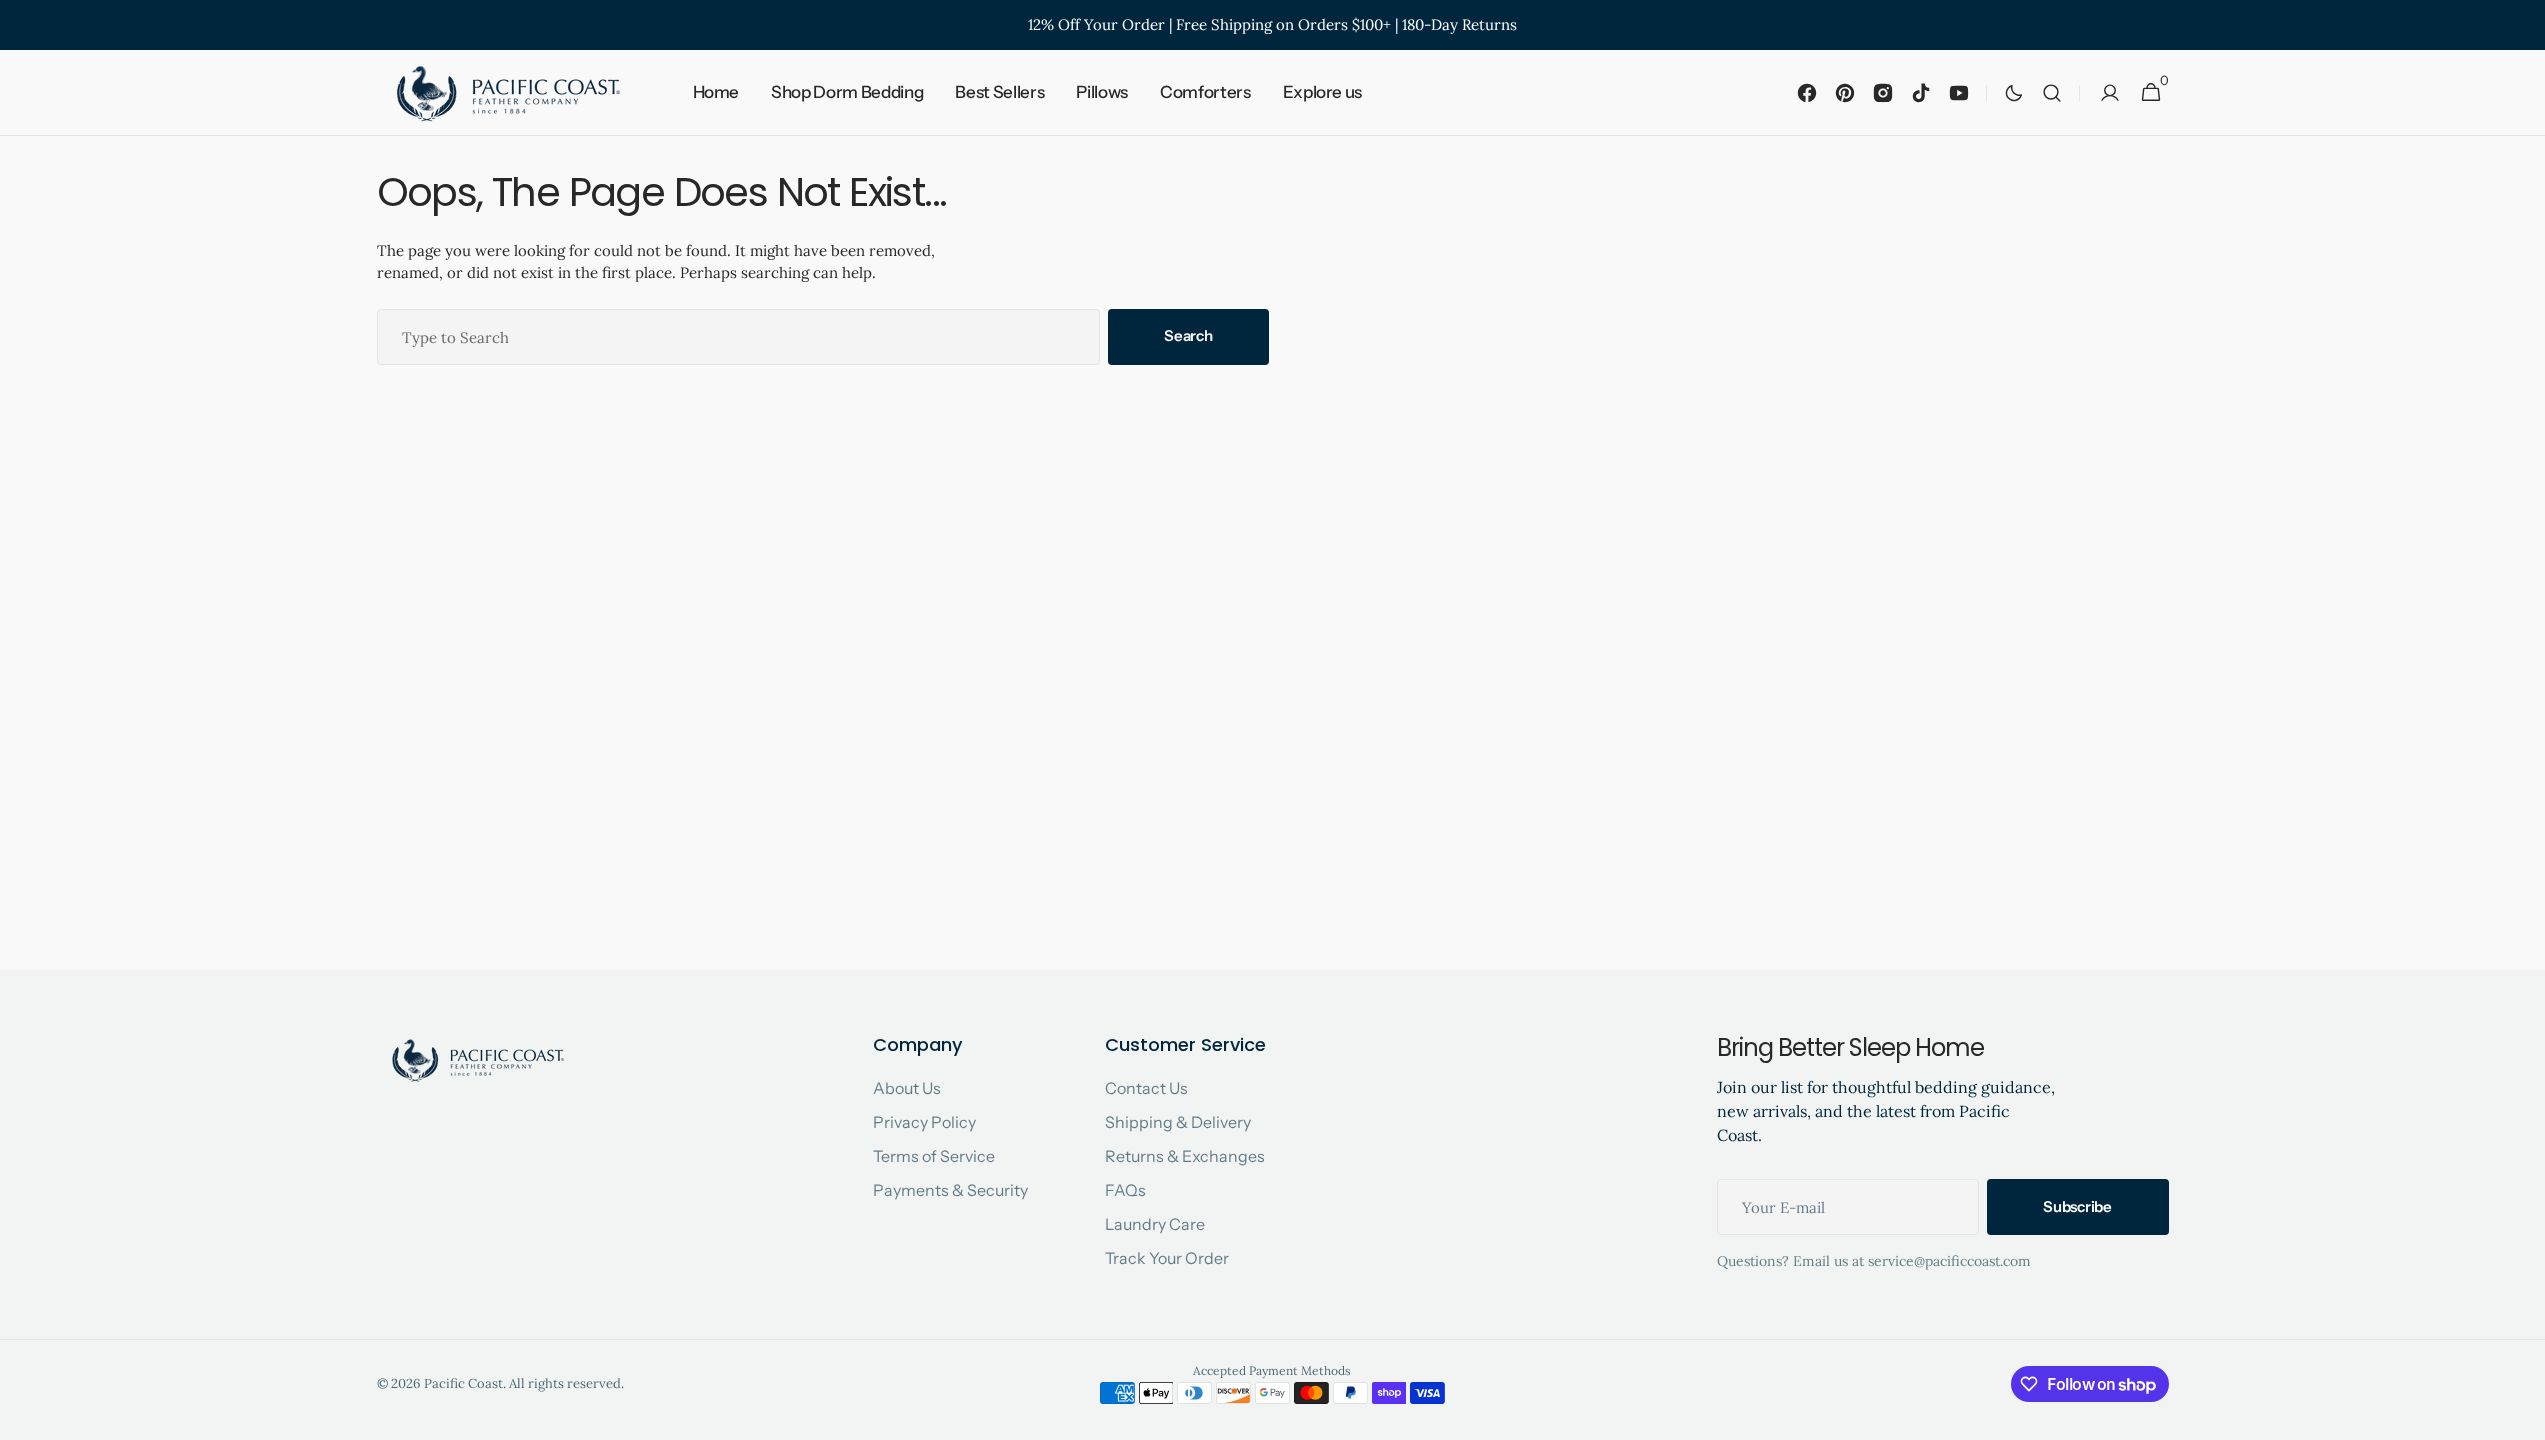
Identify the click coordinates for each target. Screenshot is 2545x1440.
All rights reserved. (566, 1383)
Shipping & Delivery (1178, 1122)
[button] (2052, 93)
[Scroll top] (2521, 1416)
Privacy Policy (924, 1122)
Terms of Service (934, 1156)
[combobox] (739, 337)
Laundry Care (1155, 1224)
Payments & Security (950, 1190)
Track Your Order (1167, 1258)
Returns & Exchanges (1185, 1156)
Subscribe (2077, 1206)
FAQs (1125, 1190)
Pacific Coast (463, 1383)
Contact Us (1146, 1088)
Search (1188, 335)
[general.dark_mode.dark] (2014, 93)
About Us (907, 1088)
